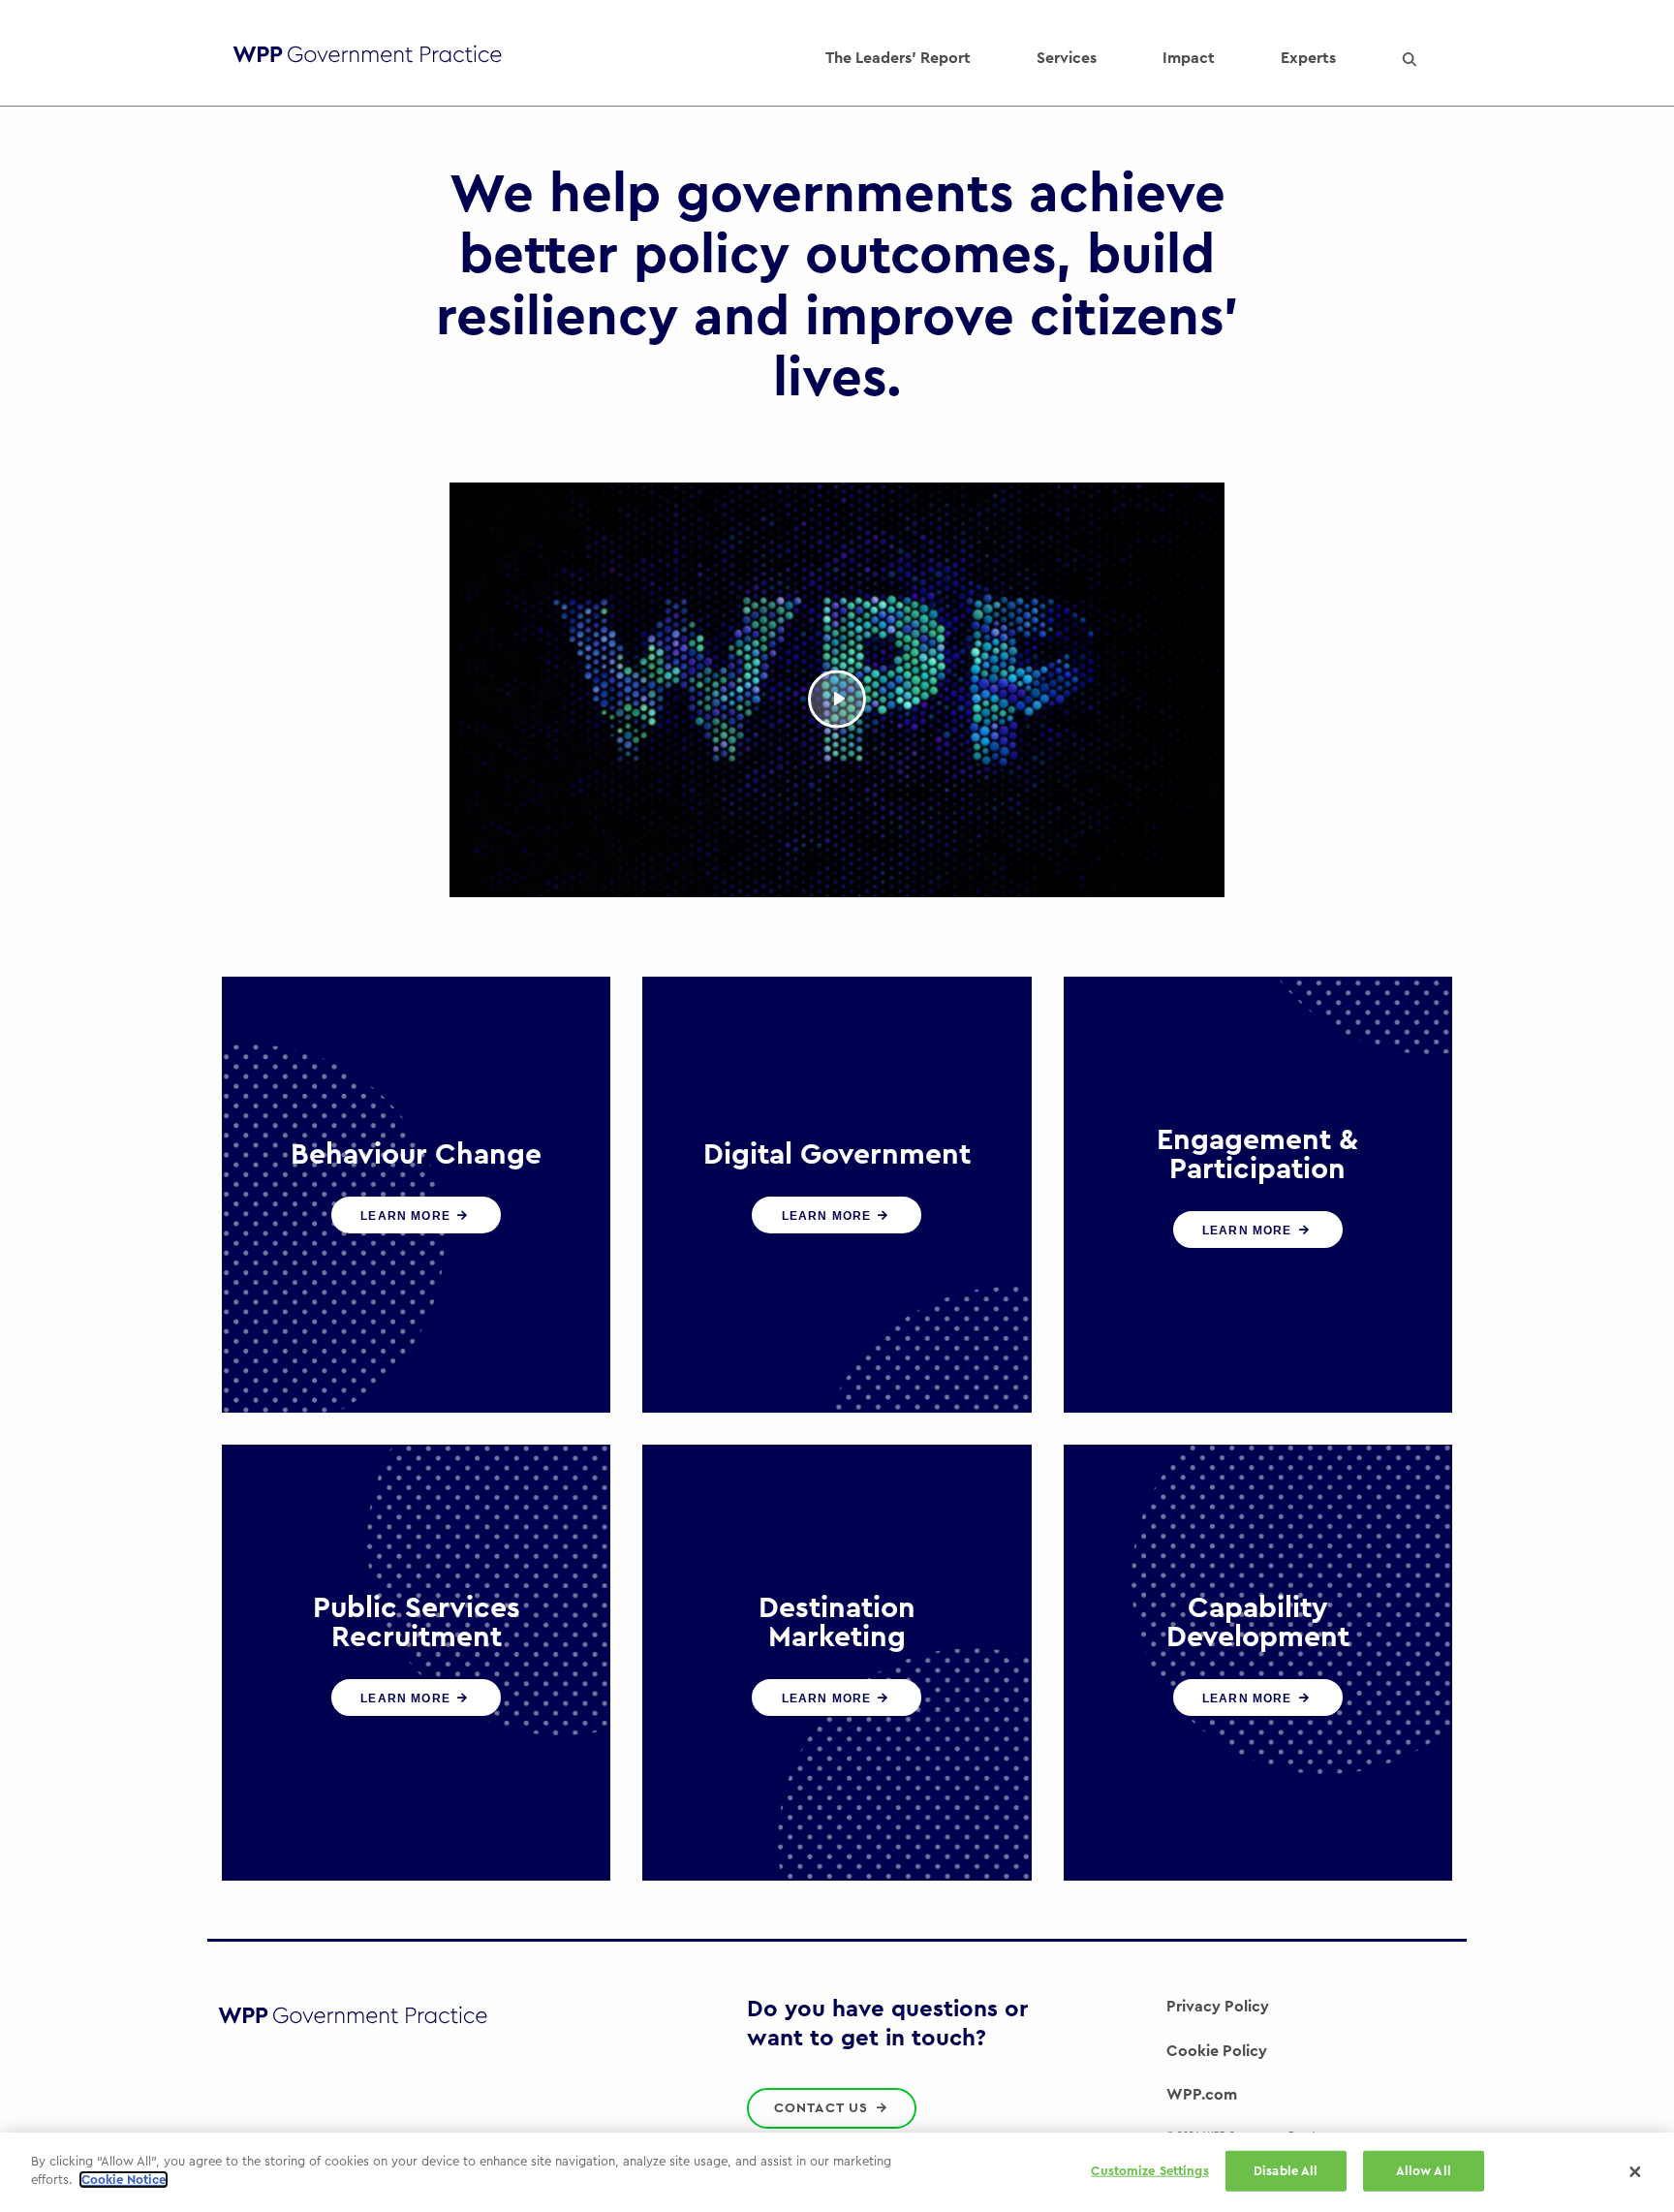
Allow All (1424, 2171)
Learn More (407, 1216)
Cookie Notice (124, 2180)
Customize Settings (1149, 2171)
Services (1067, 58)
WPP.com (1202, 2095)
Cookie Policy (1217, 2051)
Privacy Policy (1218, 2007)
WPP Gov (367, 59)
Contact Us (824, 2108)
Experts (1308, 58)
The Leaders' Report (898, 58)
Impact (1189, 58)
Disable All (1286, 2171)
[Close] (1635, 2172)
